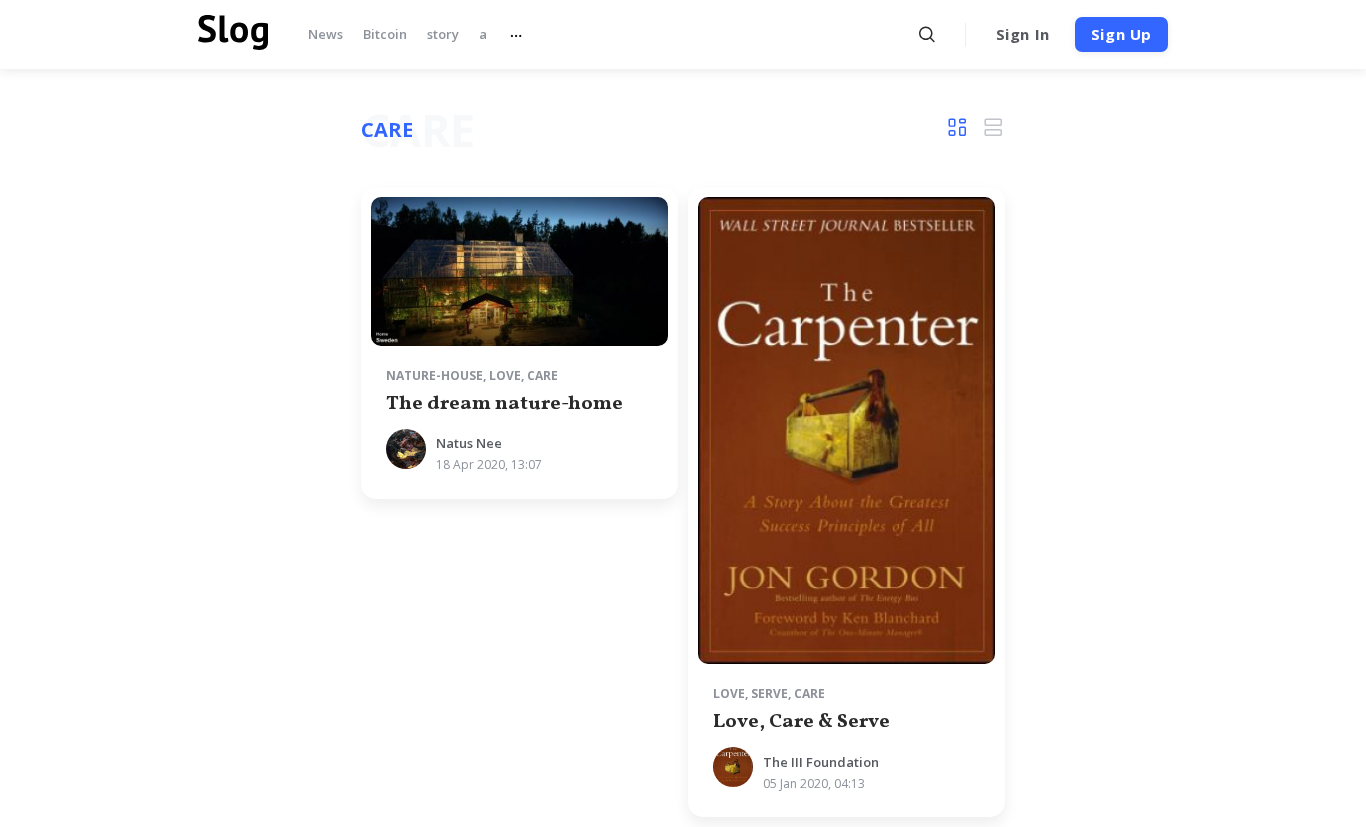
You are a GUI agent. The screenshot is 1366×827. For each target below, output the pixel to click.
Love (505, 375)
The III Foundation (821, 762)
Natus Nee (469, 443)
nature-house (434, 375)
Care (542, 375)
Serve (769, 693)
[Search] (927, 34)
